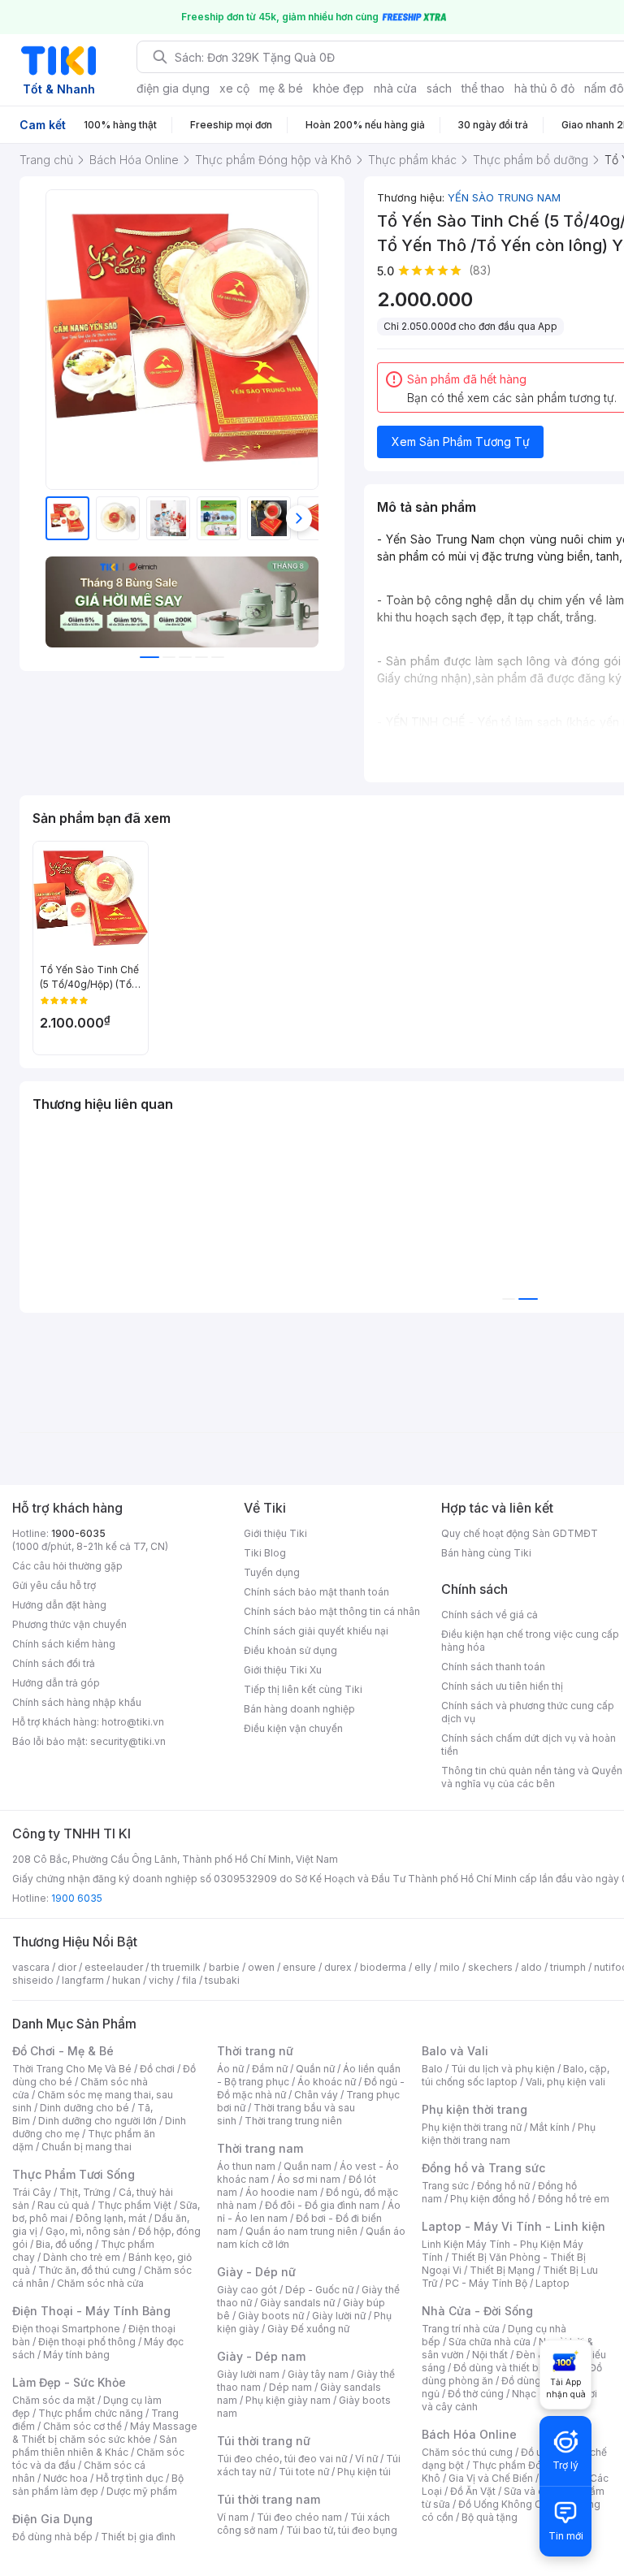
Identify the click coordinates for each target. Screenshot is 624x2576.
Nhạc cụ (531, 2394)
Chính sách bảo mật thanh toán (316, 1592)
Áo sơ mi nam (309, 2179)
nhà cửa (395, 88)
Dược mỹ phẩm (142, 2491)
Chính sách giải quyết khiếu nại (316, 1631)
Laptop (552, 2283)
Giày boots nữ (271, 2316)
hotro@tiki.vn (133, 1722)
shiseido (33, 1980)
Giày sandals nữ (297, 2303)
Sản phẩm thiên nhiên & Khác (95, 2446)
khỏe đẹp (338, 88)
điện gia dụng (173, 88)
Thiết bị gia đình (138, 2537)
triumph (568, 1967)
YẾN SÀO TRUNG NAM (504, 197)
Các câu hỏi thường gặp (67, 1566)
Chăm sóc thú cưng (467, 2452)
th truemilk (176, 1967)
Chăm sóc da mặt (54, 2400)
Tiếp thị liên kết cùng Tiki (303, 1689)
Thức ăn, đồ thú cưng (87, 2270)
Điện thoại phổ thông (87, 2342)
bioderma (383, 1967)
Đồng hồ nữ (503, 2186)
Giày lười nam (248, 2374)
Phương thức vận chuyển (69, 1624)
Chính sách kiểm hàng (64, 1644)
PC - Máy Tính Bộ (486, 2283)
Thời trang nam (260, 2148)
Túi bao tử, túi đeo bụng (342, 2530)
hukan (126, 1980)
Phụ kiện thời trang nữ (472, 2127)
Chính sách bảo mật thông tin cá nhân (332, 1611)
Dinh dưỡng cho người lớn (97, 2121)
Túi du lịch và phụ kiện (503, 2069)
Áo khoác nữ (327, 2082)
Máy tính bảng (76, 2355)
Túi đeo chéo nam (299, 2517)
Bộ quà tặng (490, 2517)
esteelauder (114, 1967)
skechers (490, 1967)
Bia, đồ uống (64, 2244)
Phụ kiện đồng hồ (490, 2199)
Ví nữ (366, 2459)
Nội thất (490, 2355)
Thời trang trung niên (293, 2121)
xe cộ (234, 88)
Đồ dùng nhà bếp (52, 2537)
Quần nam (308, 2166)
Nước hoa (65, 2478)
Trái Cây (32, 2192)
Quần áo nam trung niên (301, 2231)
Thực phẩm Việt (134, 2205)
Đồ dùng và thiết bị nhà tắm (517, 2368)
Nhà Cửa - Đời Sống (477, 2311)
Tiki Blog (265, 1553)
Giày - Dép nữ (256, 2272)
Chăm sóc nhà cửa (100, 2283)
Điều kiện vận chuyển (293, 1728)
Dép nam (290, 2387)
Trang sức (445, 2186)
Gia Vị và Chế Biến (491, 2478)
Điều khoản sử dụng (290, 1650)
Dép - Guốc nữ (319, 2290)
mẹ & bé (281, 88)
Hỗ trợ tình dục (130, 2478)
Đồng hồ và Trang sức (483, 2168)
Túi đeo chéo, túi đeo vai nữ (282, 2459)
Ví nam (233, 2517)
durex (338, 1967)
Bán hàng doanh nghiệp (299, 1709)
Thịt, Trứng (85, 2192)
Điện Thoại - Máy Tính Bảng (91, 2311)
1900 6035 (77, 1898)
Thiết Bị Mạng (502, 2270)
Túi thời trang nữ (264, 2441)
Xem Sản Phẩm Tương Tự (461, 442)
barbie (224, 1967)
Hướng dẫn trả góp (56, 1683)
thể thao (483, 88)
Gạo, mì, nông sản (88, 2231)
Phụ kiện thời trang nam (509, 2134)
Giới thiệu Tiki (275, 1533)
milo (450, 1967)
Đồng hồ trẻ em (574, 2199)
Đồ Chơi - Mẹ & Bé (63, 2051)
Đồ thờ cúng (476, 2394)
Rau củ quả (63, 2205)
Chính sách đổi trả (54, 1663)
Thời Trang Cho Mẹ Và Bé (72, 2069)
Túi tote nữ (304, 2472)
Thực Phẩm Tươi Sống (74, 2174)
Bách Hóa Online (469, 2434)
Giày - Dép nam (261, 2356)
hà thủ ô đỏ (544, 88)
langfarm (83, 1980)
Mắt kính (550, 2127)
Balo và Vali (455, 2051)
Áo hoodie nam (282, 2192)
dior (67, 1967)
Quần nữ (315, 2069)
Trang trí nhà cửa (461, 2329)
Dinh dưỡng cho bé (84, 2108)
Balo (432, 2069)
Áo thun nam (246, 2166)
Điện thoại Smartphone (66, 2329)
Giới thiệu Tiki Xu (283, 1670)
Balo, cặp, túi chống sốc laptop (516, 2075)
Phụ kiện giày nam (288, 2400)
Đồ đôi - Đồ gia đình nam (322, 2205)
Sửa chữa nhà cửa (490, 2342)
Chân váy (316, 2095)
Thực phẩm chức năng (91, 2413)
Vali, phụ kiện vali (565, 2082)
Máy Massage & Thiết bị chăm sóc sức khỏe (105, 2433)
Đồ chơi (157, 2069)
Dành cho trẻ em (82, 2257)
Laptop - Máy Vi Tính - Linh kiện (513, 2226)
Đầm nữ (270, 2069)
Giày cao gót (247, 2290)
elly (423, 1967)
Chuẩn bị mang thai (87, 2147)
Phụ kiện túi (364, 2472)
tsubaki (222, 1980)
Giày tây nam (318, 2374)
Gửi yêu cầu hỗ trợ (54, 1585)
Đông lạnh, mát (111, 2218)
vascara (31, 1967)
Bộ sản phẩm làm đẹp (98, 2485)
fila (189, 1980)
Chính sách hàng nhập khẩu (77, 1702)
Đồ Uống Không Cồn (506, 2504)
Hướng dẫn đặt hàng (59, 1605)
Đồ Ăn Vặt (473, 2491)
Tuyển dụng (272, 1572)
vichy (161, 1980)
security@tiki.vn (128, 1741)
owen (261, 1967)
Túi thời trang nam (269, 2499)
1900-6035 (78, 1533)
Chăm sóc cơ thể (82, 2426)
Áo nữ (230, 2069)
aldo (531, 1967)
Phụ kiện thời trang (474, 2109)
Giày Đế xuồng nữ (308, 2329)
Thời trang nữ (255, 2051)
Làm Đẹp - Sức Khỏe (69, 2382)
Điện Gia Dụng (52, 2519)
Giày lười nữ (339, 2316)
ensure (299, 1967)
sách (439, 88)
